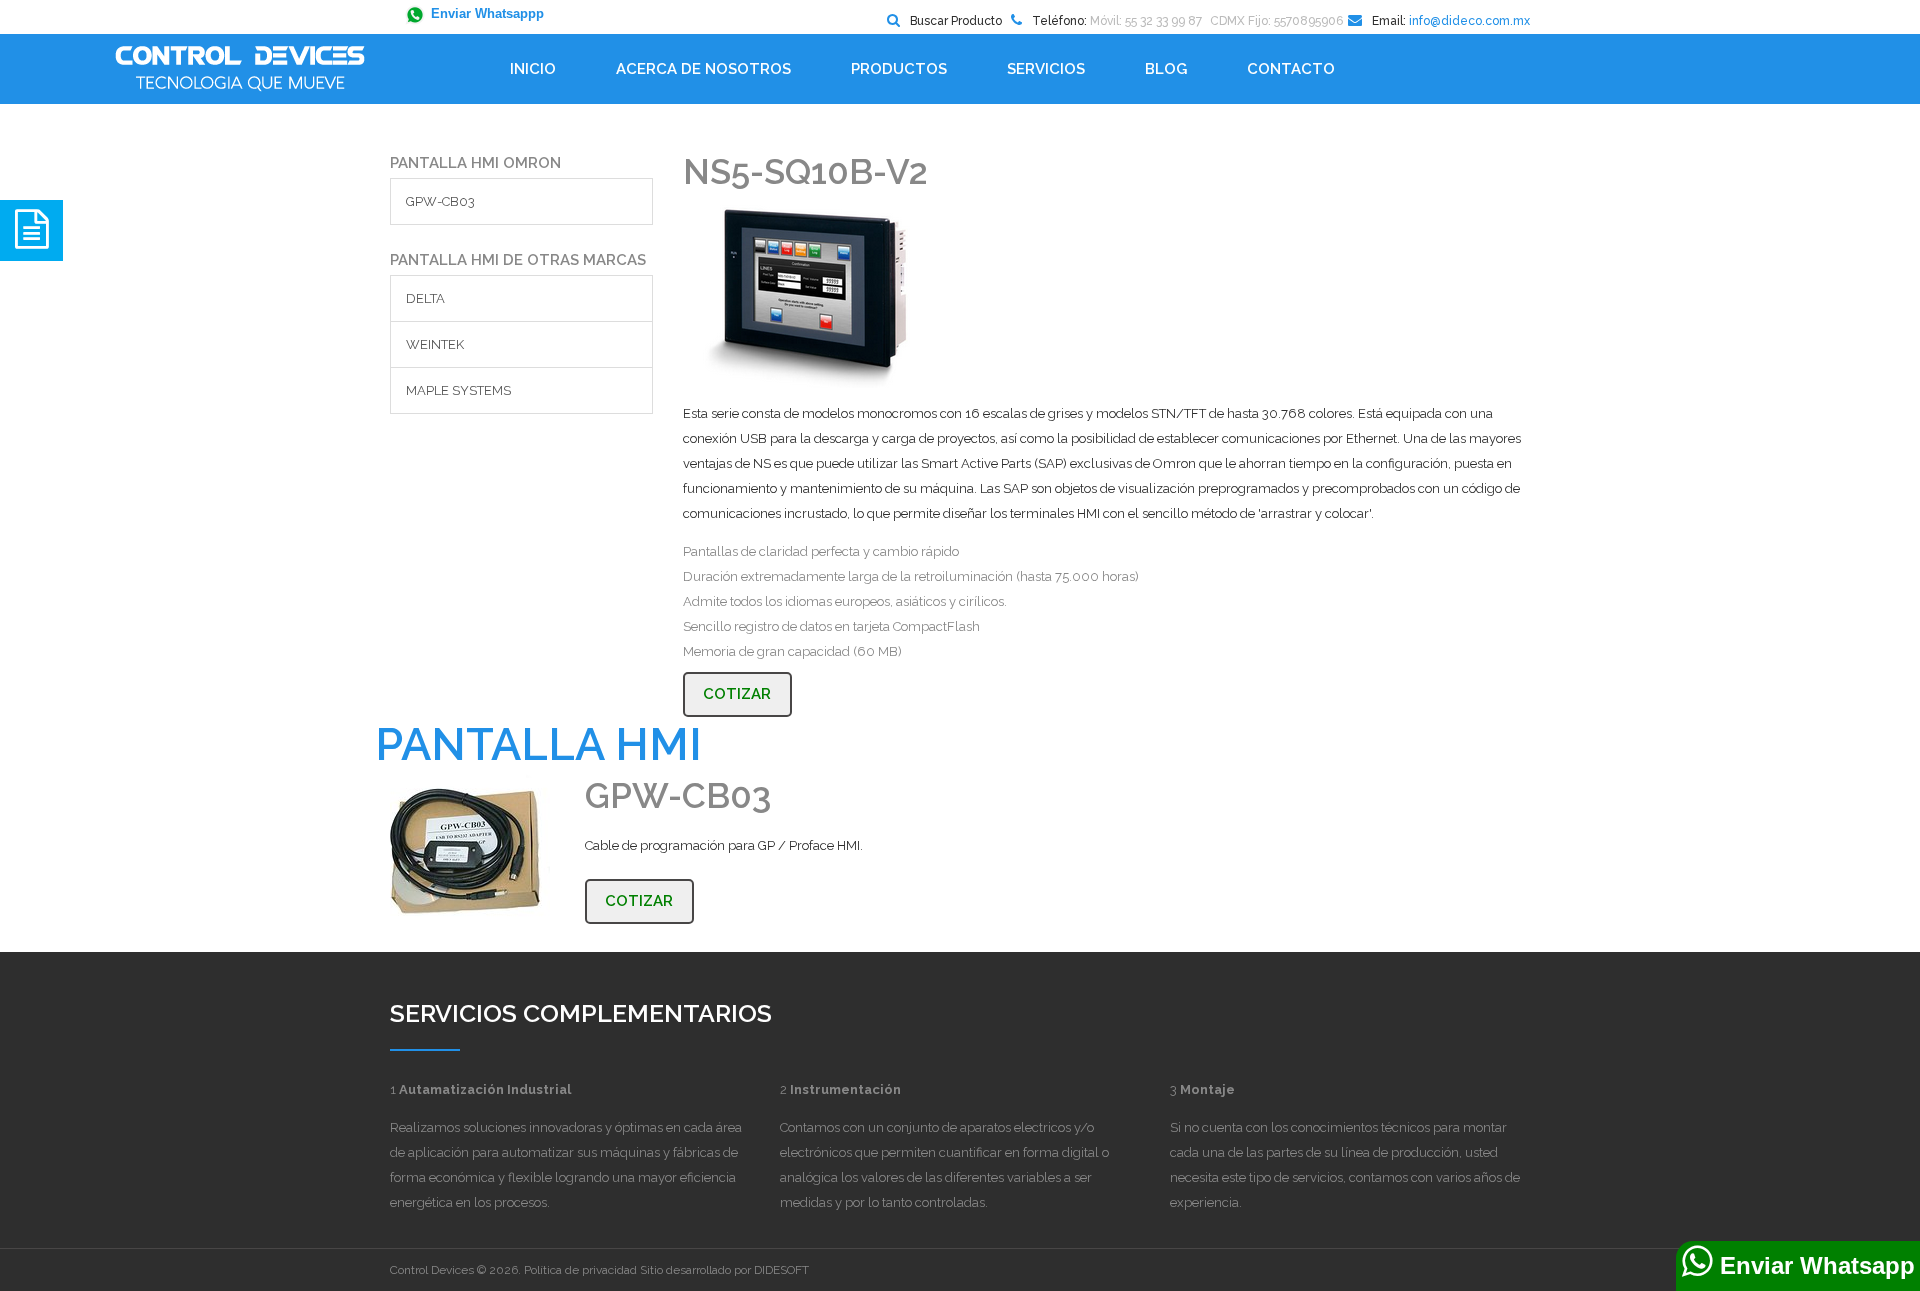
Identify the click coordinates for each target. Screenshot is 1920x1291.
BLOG (1166, 69)
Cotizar (737, 694)
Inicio (533, 69)
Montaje (1207, 1089)
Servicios (1046, 69)
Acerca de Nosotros (703, 69)
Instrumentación (845, 1089)
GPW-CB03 (440, 201)
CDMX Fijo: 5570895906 (1276, 21)
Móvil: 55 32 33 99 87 (1146, 21)
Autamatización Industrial (485, 1089)
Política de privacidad (580, 1270)
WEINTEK (435, 344)
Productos (899, 69)
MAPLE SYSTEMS (458, 390)
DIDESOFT (781, 1270)
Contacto (1291, 69)
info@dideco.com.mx (1469, 21)
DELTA (425, 298)
